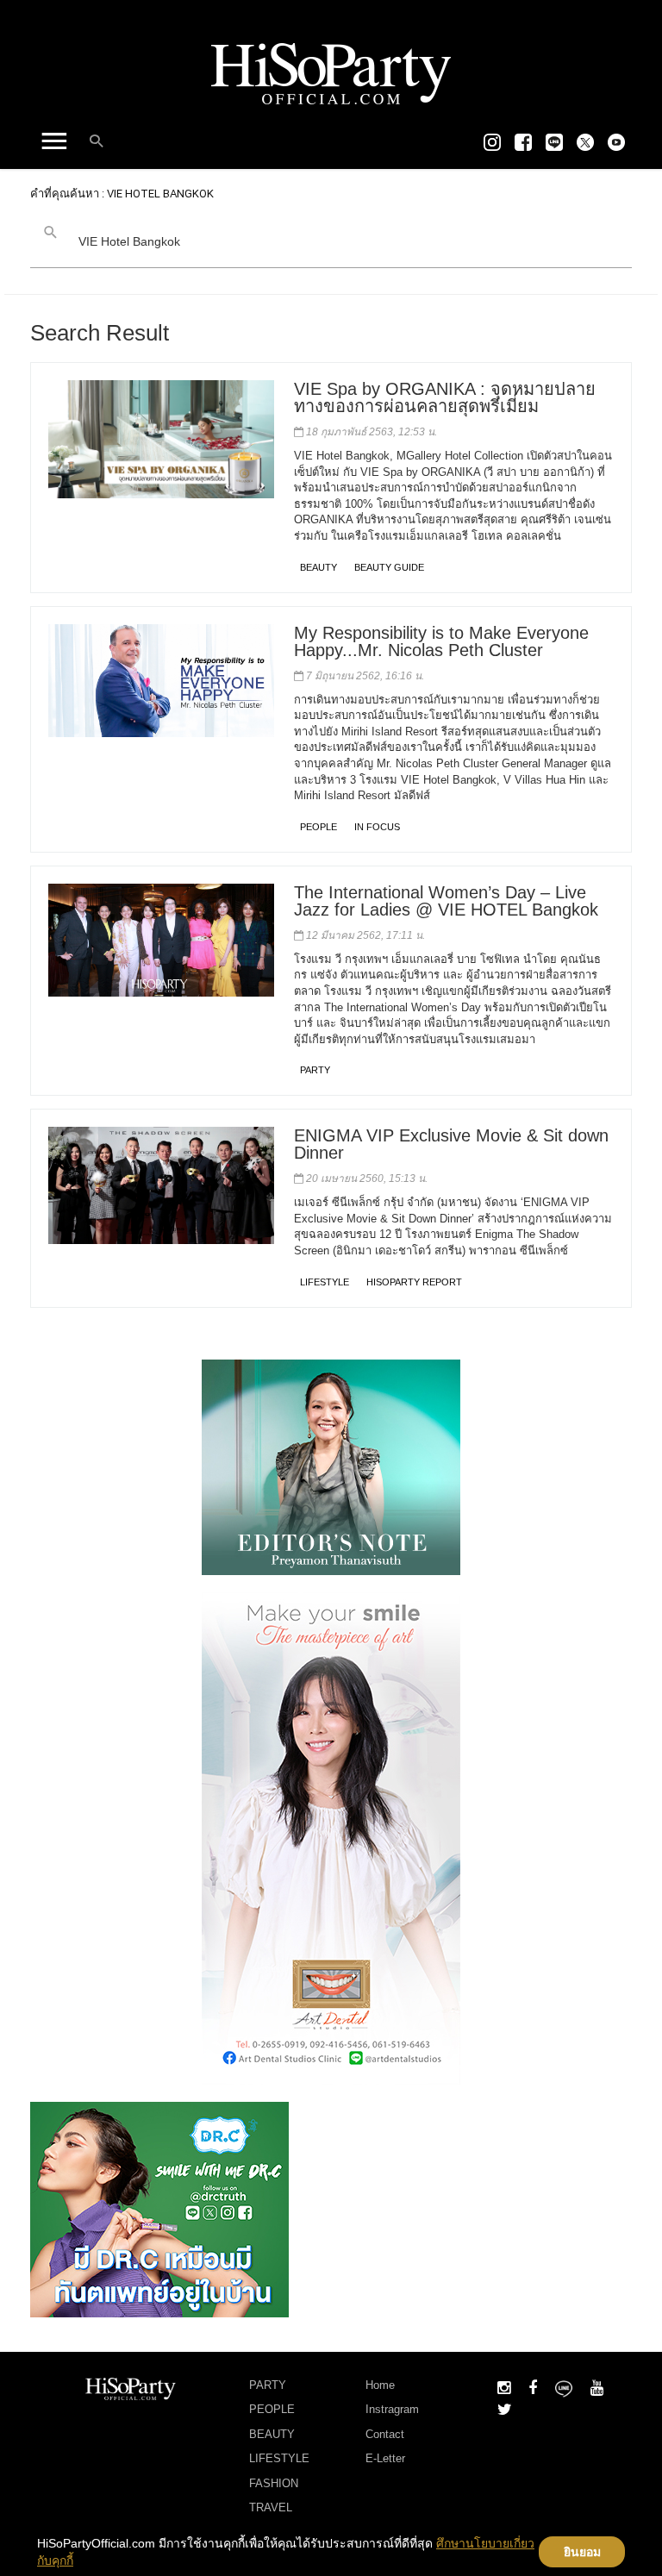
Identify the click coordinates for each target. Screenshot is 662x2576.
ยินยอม (582, 2552)
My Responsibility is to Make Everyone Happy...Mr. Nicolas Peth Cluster (441, 641)
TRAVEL (271, 2507)
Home (380, 2385)
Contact (385, 2434)
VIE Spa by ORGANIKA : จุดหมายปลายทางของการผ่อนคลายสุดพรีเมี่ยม (445, 397)
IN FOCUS (377, 827)
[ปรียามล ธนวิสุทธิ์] (331, 1466)
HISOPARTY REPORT (414, 1282)
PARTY (315, 1070)
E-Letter (385, 2458)
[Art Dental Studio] (331, 1837)
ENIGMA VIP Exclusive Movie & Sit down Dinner (451, 1144)
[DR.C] (159, 2208)
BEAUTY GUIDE (389, 567)
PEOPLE (319, 827)
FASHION (274, 2483)
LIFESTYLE (325, 1282)
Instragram (392, 2409)
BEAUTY (319, 567)
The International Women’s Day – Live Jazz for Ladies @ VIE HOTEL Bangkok (446, 901)
